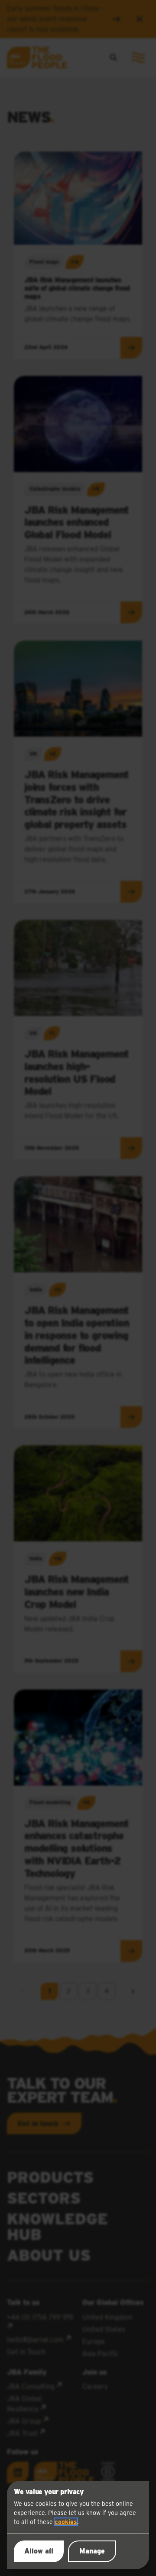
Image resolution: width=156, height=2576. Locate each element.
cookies (66, 2522)
